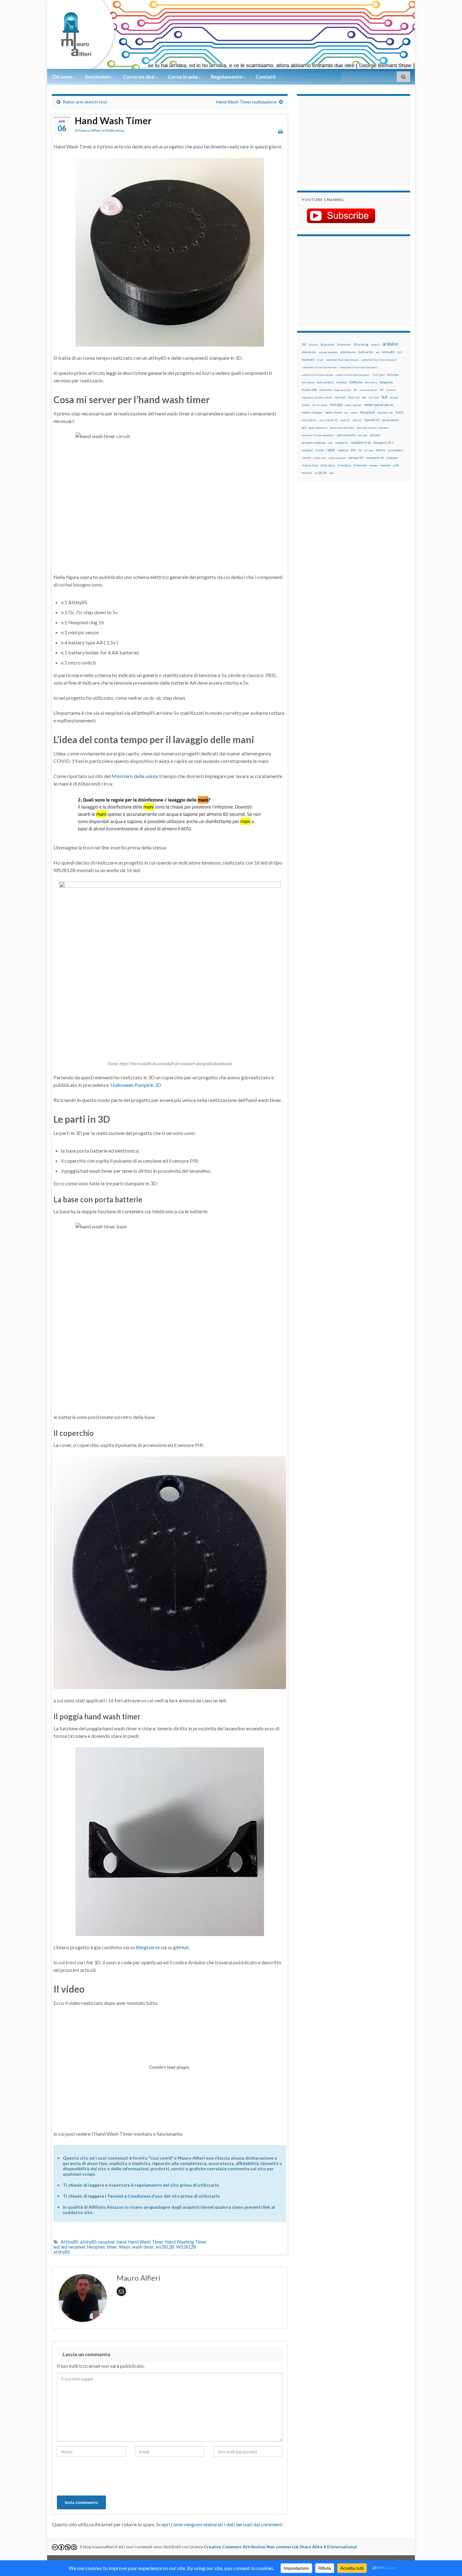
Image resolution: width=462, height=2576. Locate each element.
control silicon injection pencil (353, 375)
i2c (355, 390)
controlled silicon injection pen (319, 367)
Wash (124, 2247)
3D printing (361, 345)
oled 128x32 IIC (328, 420)
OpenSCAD (372, 420)
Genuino (326, 390)
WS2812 (307, 473)
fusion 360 (309, 390)
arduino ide (309, 352)
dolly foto (393, 375)
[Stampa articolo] (280, 131)
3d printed (327, 345)
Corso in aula (183, 77)
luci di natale (320, 405)
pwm (330, 443)
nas (346, 413)
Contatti (266, 77)
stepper (392, 458)
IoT (382, 390)
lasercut (340, 397)
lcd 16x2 (374, 398)
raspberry (341, 443)
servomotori (396, 450)
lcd (364, 397)
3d (304, 344)
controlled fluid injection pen (342, 360)
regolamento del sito (157, 2185)
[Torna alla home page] (231, 34)
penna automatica (318, 428)
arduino (390, 344)
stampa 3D (356, 458)
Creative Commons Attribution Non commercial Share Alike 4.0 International (280, 2547)
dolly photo (308, 382)
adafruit (375, 345)
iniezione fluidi (368, 390)
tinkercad (360, 465)
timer (112, 2247)
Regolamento (227, 77)
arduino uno (348, 352)
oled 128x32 (309, 420)
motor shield (333, 412)
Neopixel (96, 2247)
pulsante (363, 435)
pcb (304, 428)
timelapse (344, 465)
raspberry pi (361, 442)
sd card (369, 450)
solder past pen (337, 458)
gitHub (181, 1947)
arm (377, 352)
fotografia (386, 382)
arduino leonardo (328, 352)
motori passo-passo (379, 405)
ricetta (319, 450)
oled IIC (357, 420)
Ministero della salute (135, 776)
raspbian (307, 450)
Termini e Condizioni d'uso (135, 2196)
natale (354, 413)
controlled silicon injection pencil (359, 367)
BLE (400, 352)
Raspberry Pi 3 (384, 443)
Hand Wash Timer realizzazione (246, 102)
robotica (343, 450)
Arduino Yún (366, 352)
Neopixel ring (385, 413)
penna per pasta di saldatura (373, 428)
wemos (385, 465)
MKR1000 (336, 405)
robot (330, 450)
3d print (313, 345)
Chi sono (62, 77)
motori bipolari (353, 405)
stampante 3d (375, 458)
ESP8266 (356, 382)
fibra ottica (371, 382)
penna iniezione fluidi (342, 428)
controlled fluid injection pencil (379, 360)
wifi (396, 465)
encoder (342, 382)
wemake (374, 465)
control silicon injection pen (317, 375)
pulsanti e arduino (313, 443)
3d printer (344, 345)
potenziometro (346, 435)
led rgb (394, 398)
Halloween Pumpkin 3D (136, 1085)
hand (121, 2242)
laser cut (354, 397)
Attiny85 (69, 2242)
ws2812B (165, 2247)
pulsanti (375, 435)
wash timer (143, 2247)
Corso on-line (139, 77)
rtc (360, 450)
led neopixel (73, 2247)
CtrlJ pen (379, 375)
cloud (320, 360)
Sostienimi (98, 77)
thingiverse (148, 1947)
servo (380, 450)
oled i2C (345, 420)
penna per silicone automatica (318, 435)
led (56, 2247)
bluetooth (308, 360)
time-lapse (328, 465)
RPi (353, 450)
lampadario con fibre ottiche (317, 398)
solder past (320, 458)
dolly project (325, 382)
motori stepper (312, 412)
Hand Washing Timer (186, 2242)
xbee (332, 473)
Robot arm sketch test (85, 102)
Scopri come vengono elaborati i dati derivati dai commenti (219, 2524)
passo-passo (390, 420)
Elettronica (115, 130)
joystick (391, 390)
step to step (310, 465)
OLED (399, 412)
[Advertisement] (341, 140)
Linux (306, 405)
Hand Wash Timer (146, 2242)
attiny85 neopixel (97, 2242)
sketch (306, 458)
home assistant (343, 390)
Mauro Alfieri (90, 130)
